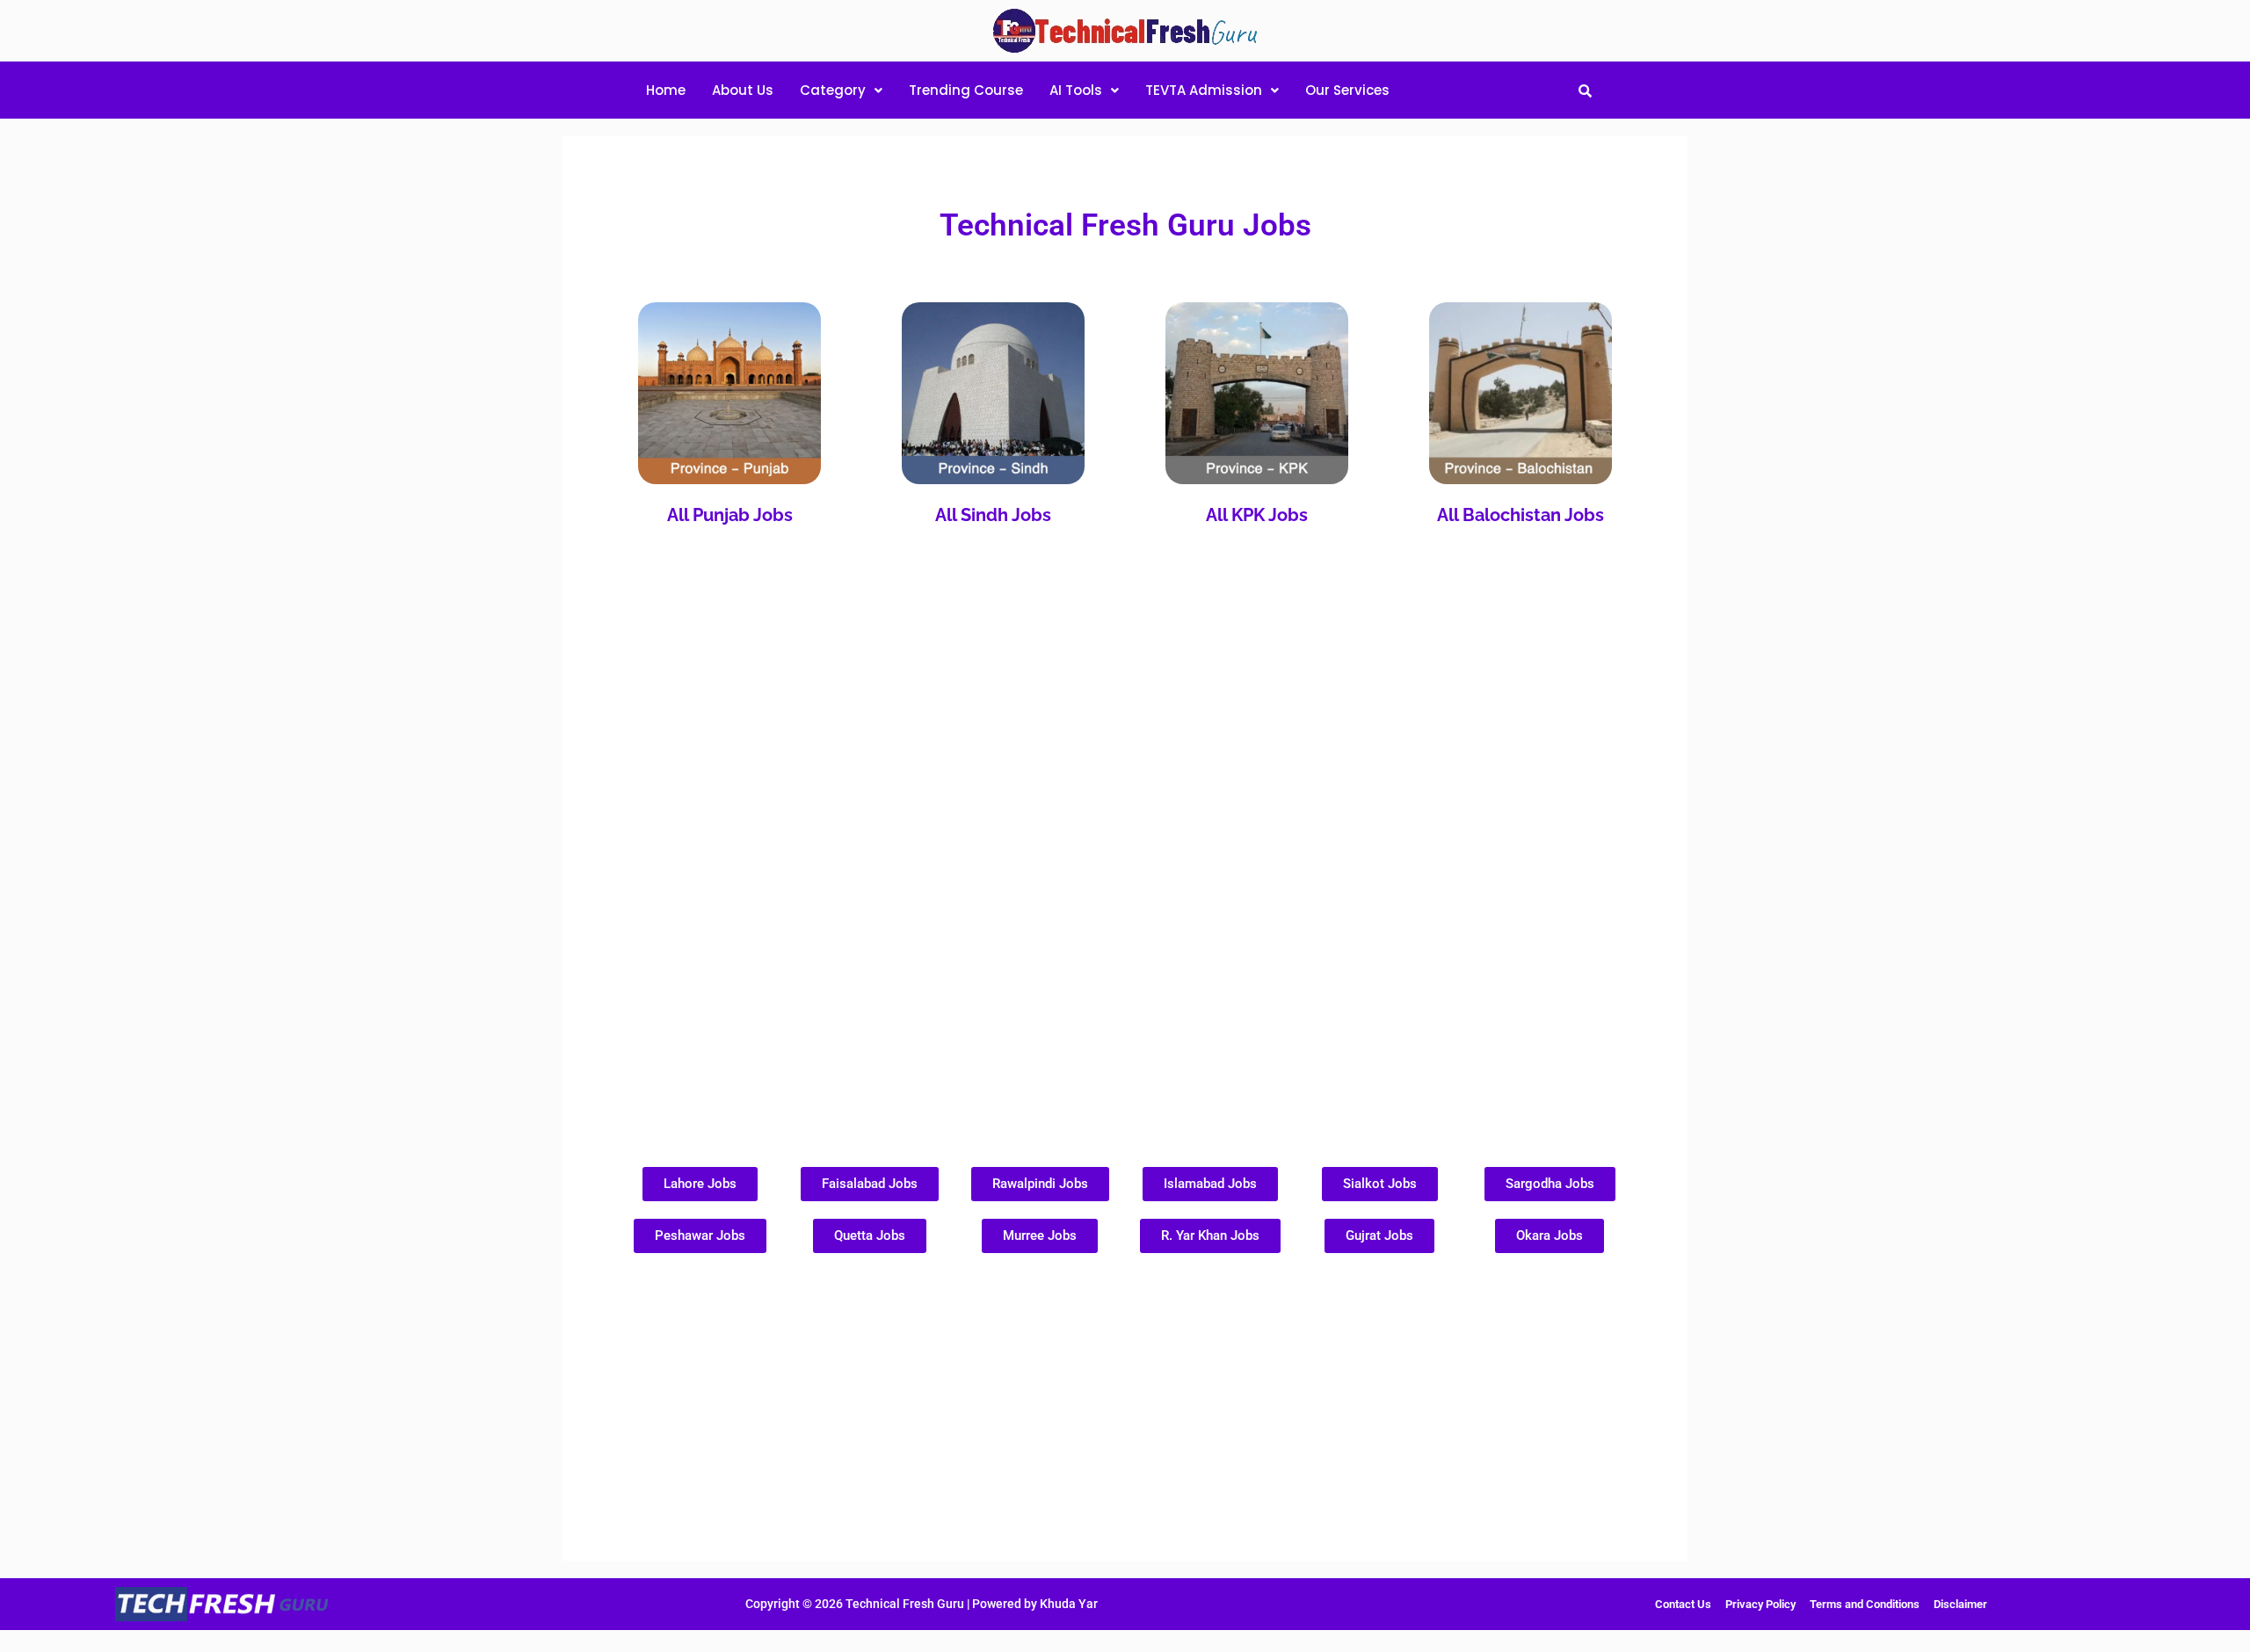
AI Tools (1076, 90)
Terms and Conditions (1865, 1604)
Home (666, 90)
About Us (743, 90)
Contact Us (1683, 1604)
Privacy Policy (1760, 1604)
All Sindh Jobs (993, 515)
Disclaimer (1960, 1604)
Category (833, 90)
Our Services (1347, 90)
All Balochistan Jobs (1521, 515)
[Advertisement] (1125, 811)
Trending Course (966, 90)
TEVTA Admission (1204, 90)
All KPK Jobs (1257, 515)
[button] (841, 90)
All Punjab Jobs (730, 515)
